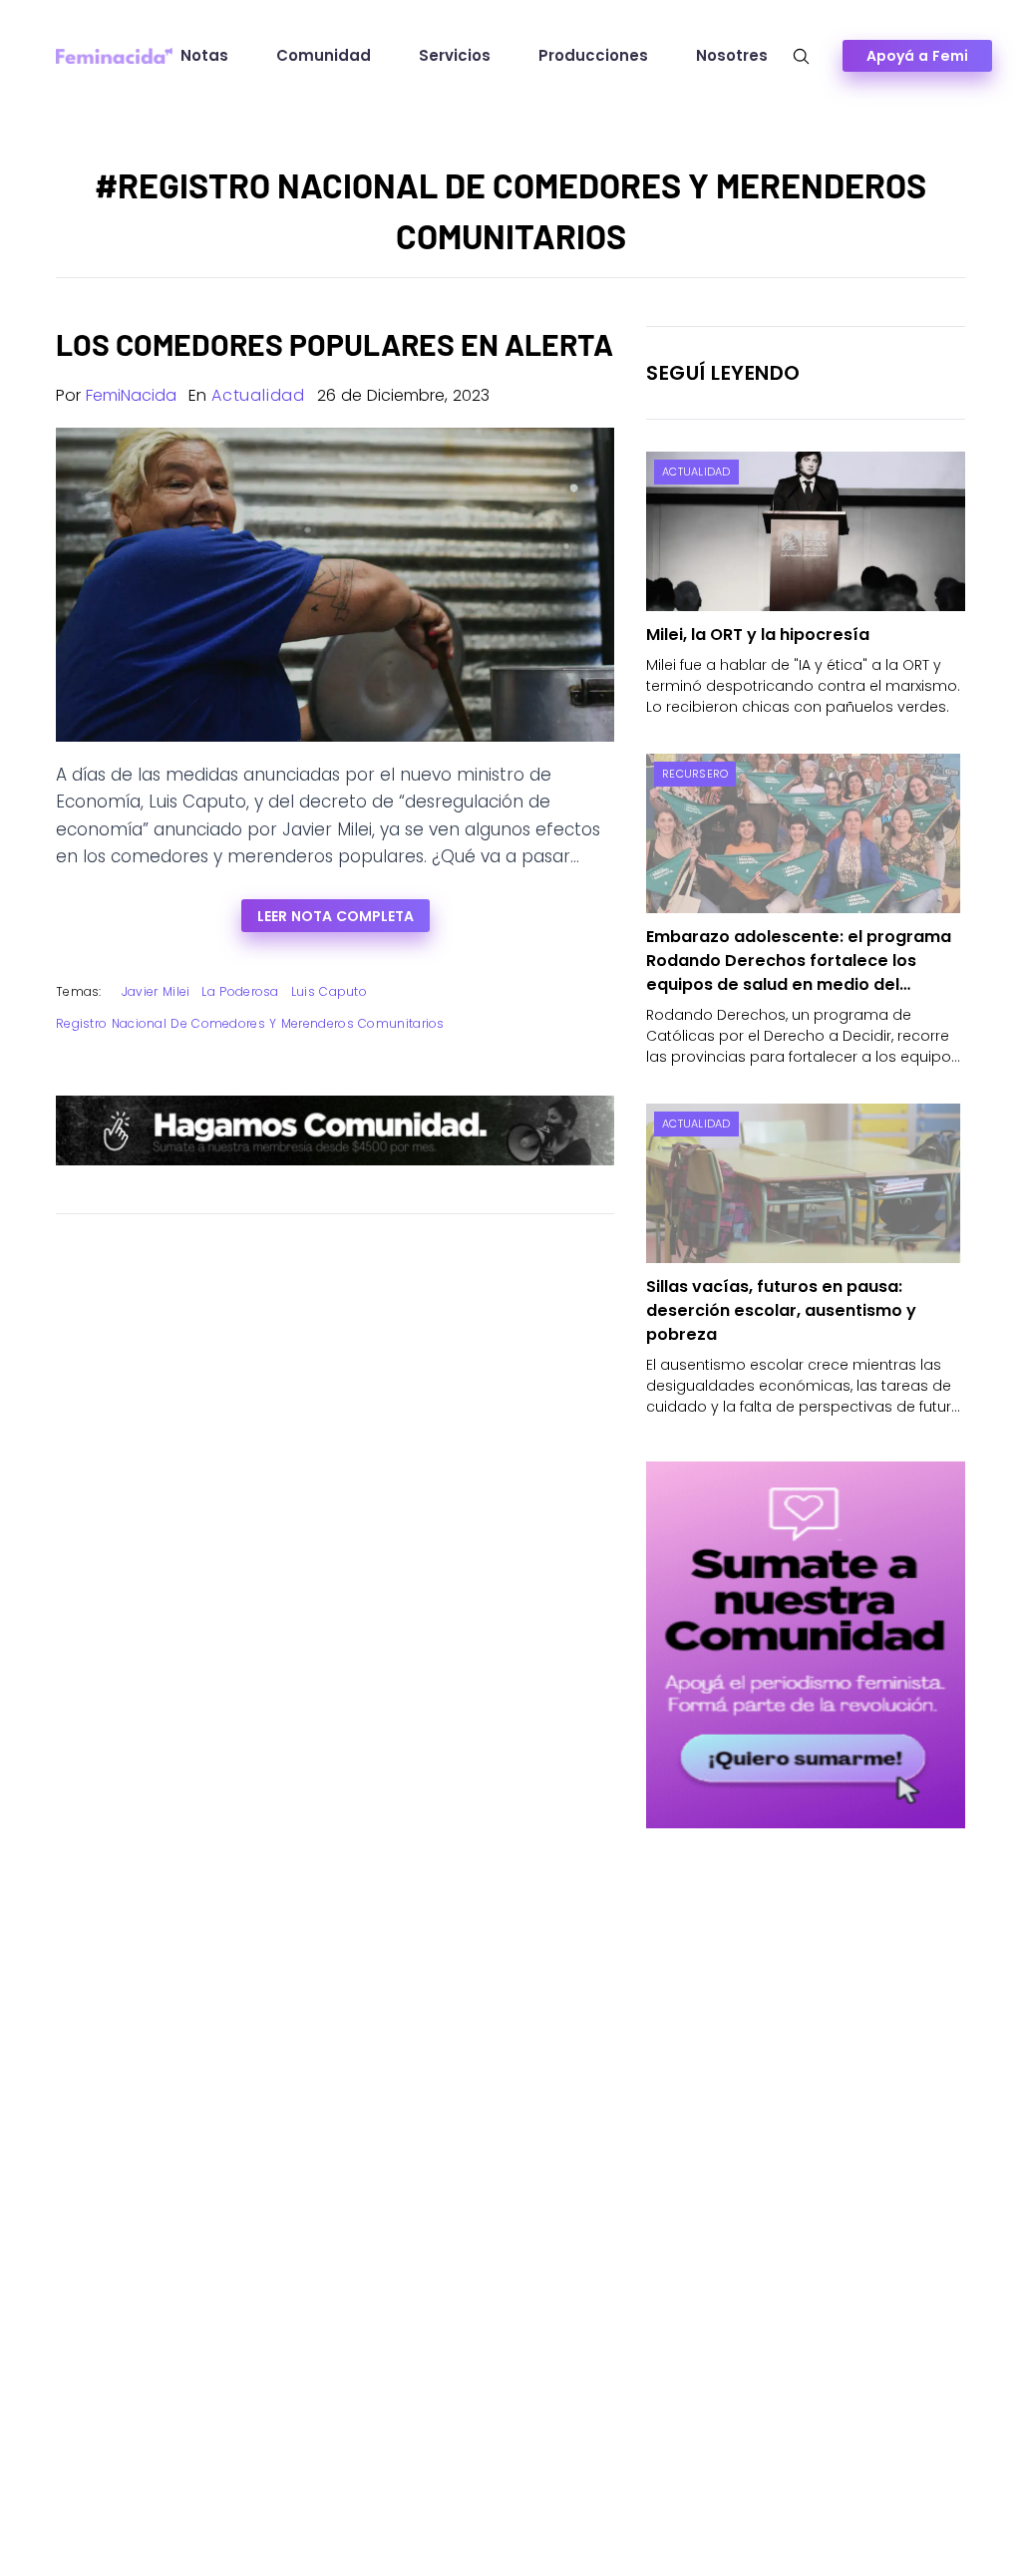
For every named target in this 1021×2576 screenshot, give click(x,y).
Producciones (593, 55)
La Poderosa (240, 991)
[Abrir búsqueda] (801, 56)
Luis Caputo (329, 991)
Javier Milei (156, 991)
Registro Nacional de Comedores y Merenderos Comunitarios (250, 1023)
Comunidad (324, 55)
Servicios (455, 55)
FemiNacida (131, 395)
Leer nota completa (336, 916)
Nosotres (732, 55)
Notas (204, 55)
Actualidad (258, 395)
